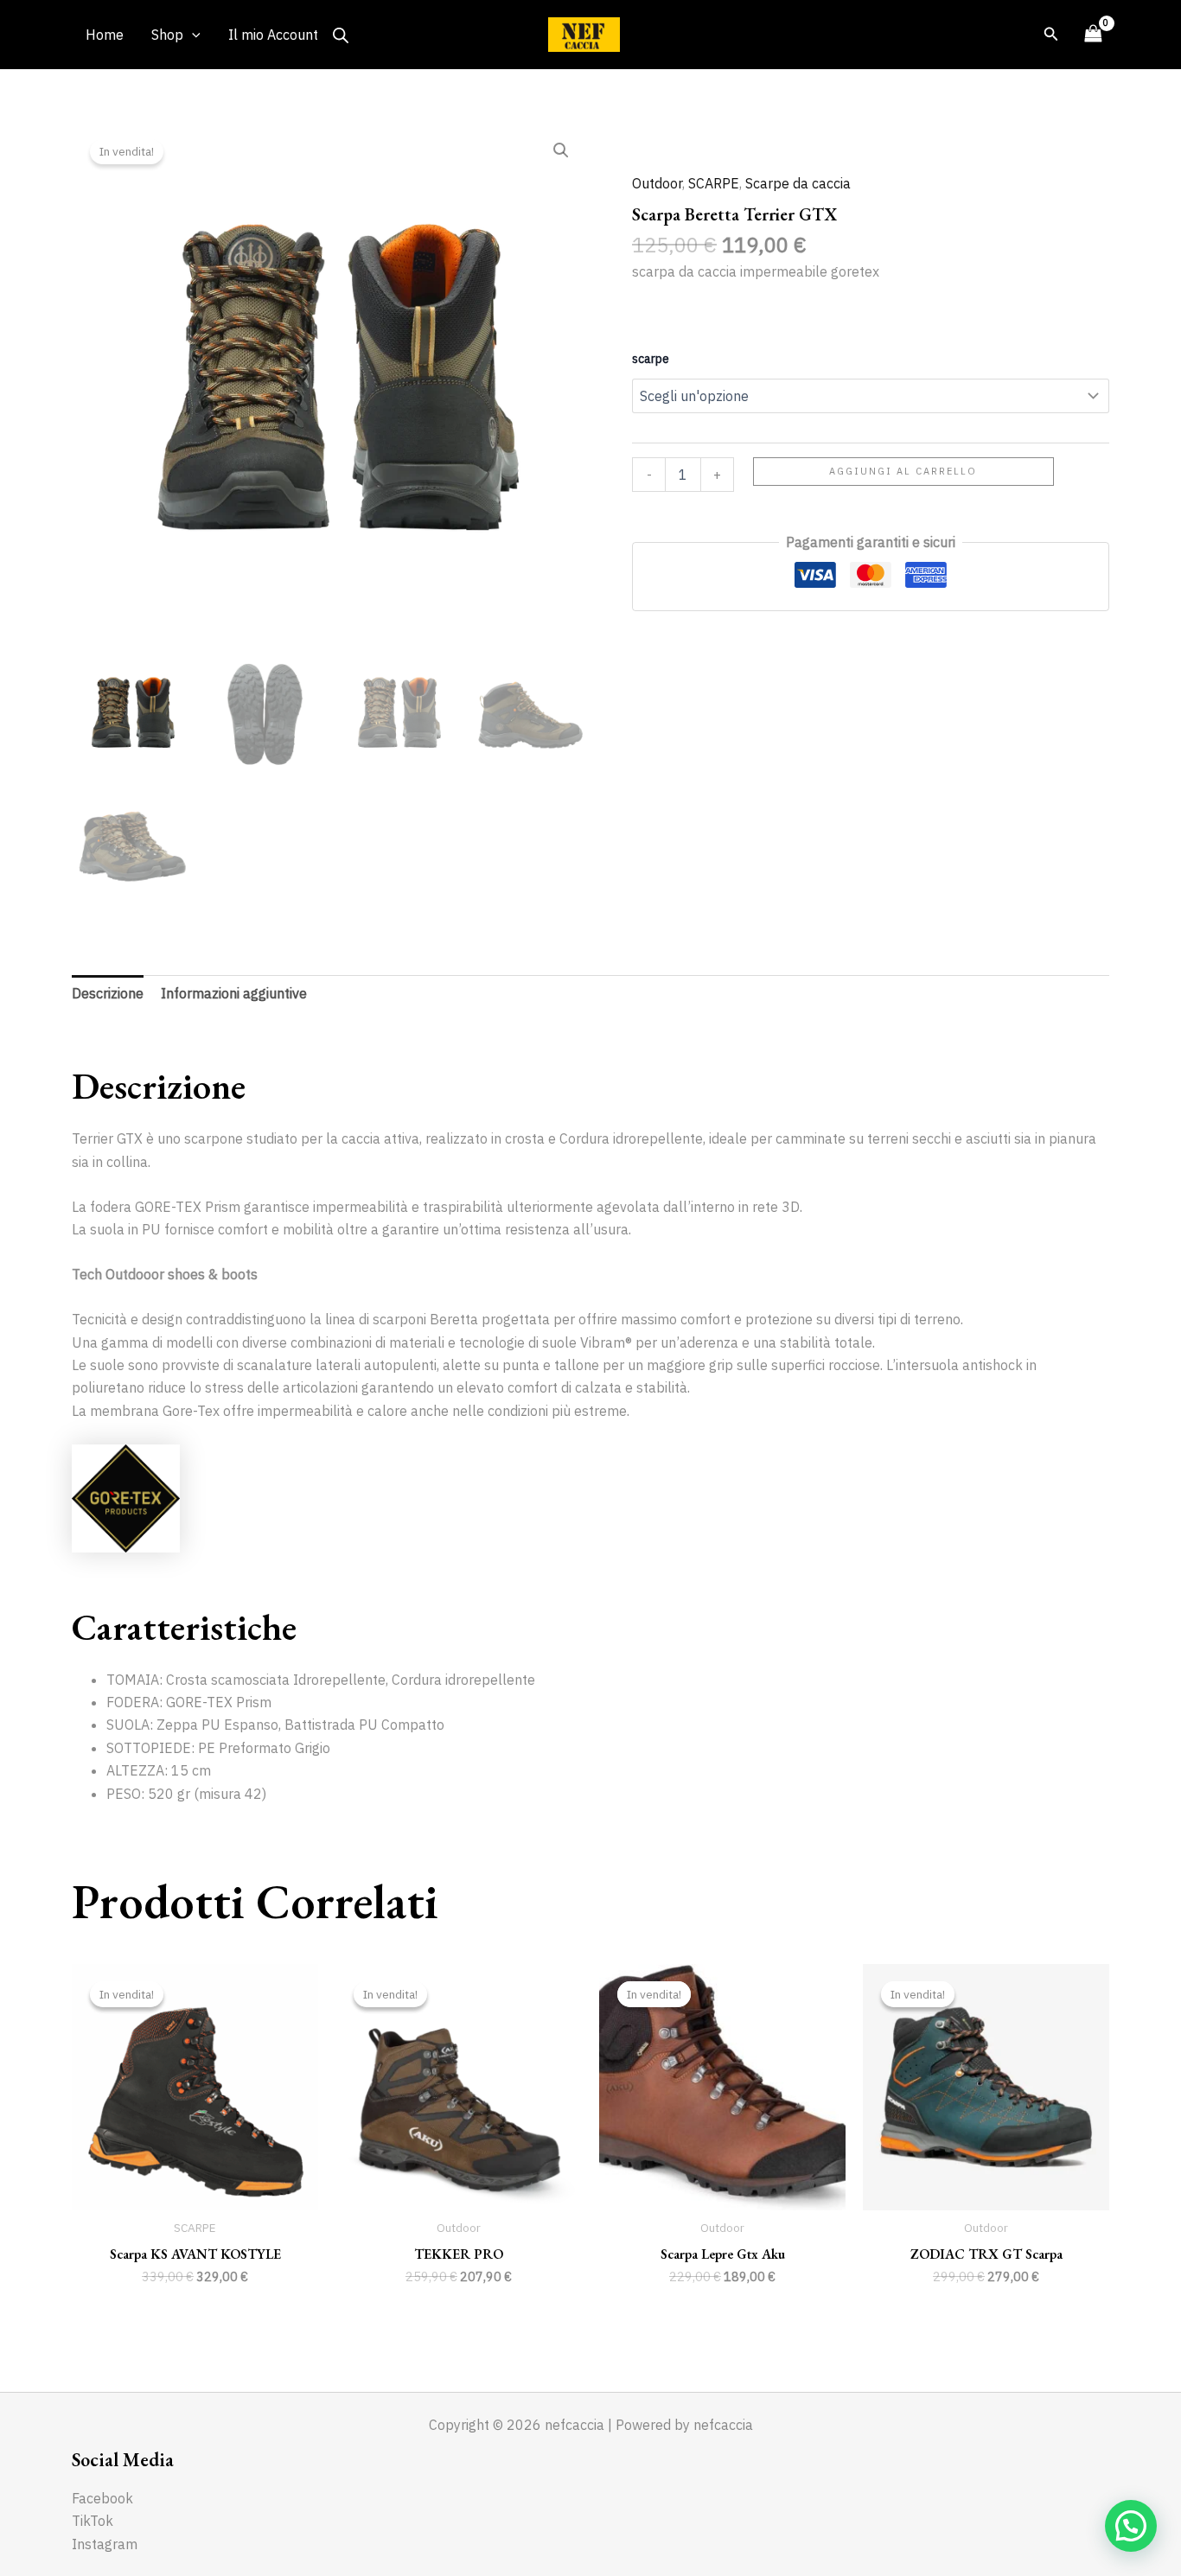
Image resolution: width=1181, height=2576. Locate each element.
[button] (561, 150)
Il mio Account (273, 35)
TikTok (93, 2521)
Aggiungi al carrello (903, 471)
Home (105, 35)
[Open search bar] (341, 35)
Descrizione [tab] (108, 993)
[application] (192, 35)
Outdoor (657, 183)
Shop (167, 35)
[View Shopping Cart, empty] (1093, 34)
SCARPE (714, 183)
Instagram (105, 2544)
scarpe (651, 359)
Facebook (102, 2498)
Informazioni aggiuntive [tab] (234, 993)
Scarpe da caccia (798, 183)
